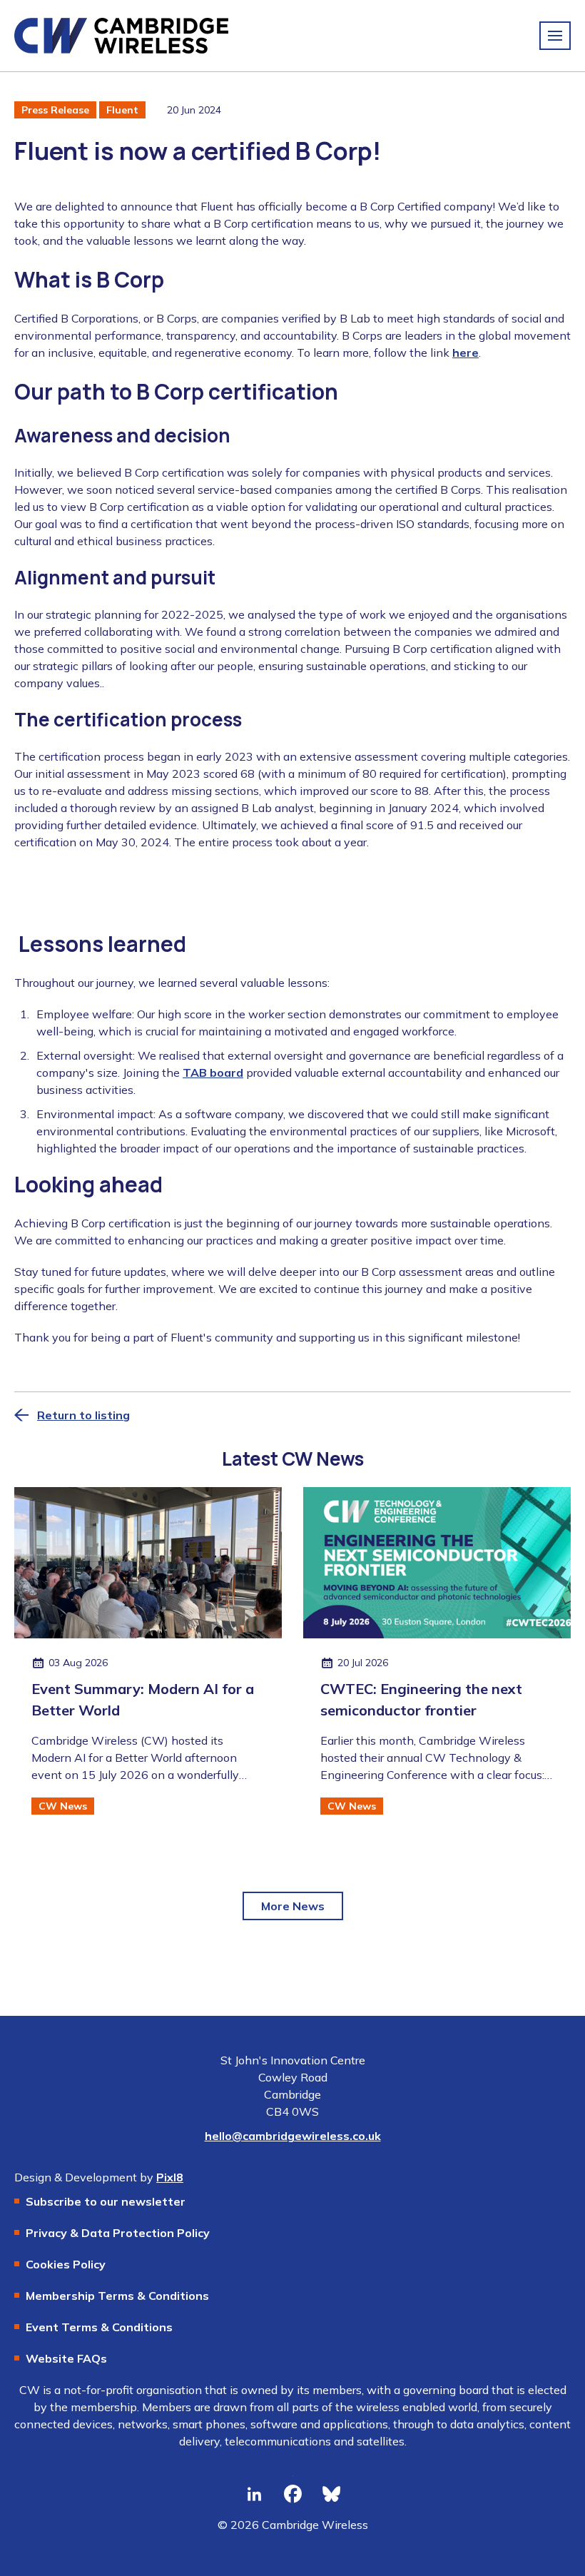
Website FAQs (66, 2358)
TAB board (213, 1073)
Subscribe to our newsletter (106, 2201)
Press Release (55, 110)
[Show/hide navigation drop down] (555, 36)
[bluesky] (331, 2495)
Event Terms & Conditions (99, 2327)
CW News (63, 1806)
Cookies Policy (66, 2264)
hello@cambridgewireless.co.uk (293, 2136)
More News (293, 1906)
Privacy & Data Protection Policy (118, 2233)
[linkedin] (254, 2495)
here (466, 353)
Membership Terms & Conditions (117, 2296)
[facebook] (292, 2495)
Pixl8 (170, 2177)
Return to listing (83, 1415)
